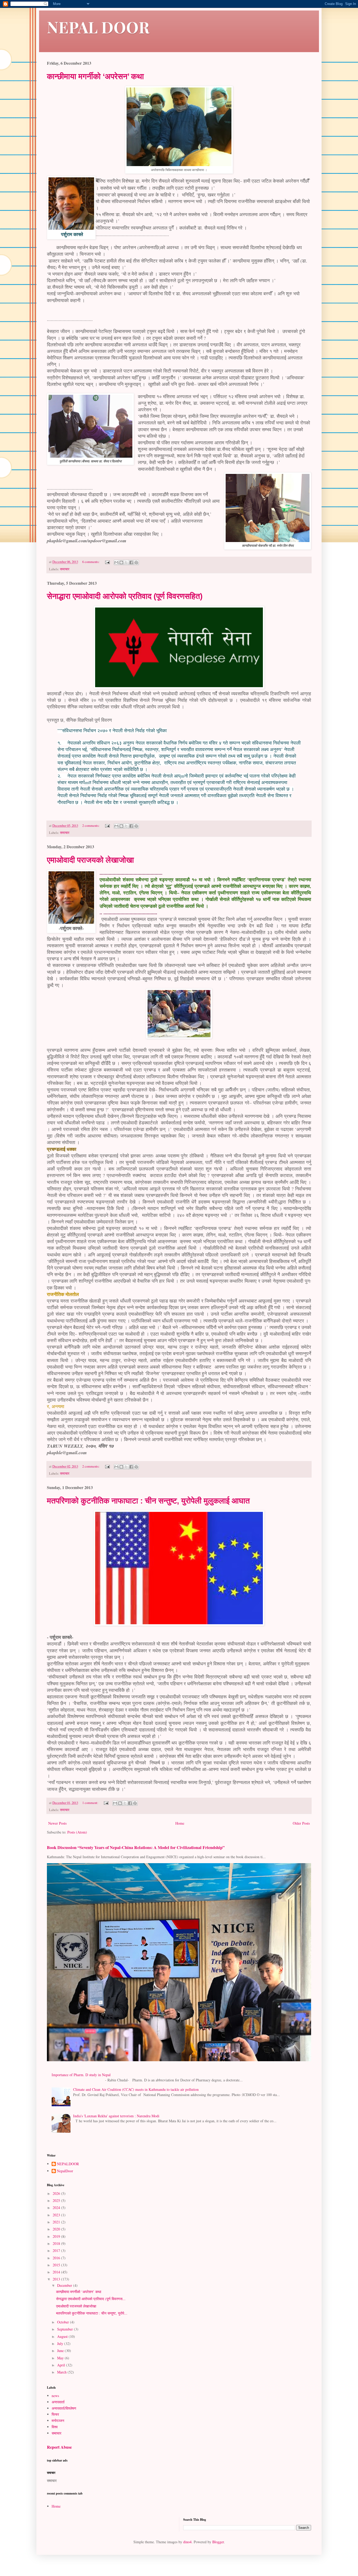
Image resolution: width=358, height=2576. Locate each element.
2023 (57, 2215)
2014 (57, 2272)
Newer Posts (57, 1823)
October (64, 2322)
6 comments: (91, 562)
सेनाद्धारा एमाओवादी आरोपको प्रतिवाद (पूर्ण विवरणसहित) (125, 596)
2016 (57, 2258)
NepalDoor (65, 2171)
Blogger (218, 2542)
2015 (57, 2265)
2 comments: (91, 826)
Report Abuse (59, 2447)
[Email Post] (107, 562)
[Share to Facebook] (131, 562)
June (61, 2351)
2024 (57, 2208)
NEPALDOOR (68, 2164)
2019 (57, 2236)
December (65, 2285)
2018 (57, 2243)
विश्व (55, 2427)
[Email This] (116, 562)
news (55, 2396)
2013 (57, 2279)
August (63, 2336)
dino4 (187, 2542)
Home (180, 1823)
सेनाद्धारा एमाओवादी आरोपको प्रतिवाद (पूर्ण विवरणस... (91, 2299)
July (61, 2343)
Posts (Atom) (77, 1832)
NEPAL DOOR (98, 27)
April (62, 2365)
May (61, 2358)
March (62, 2372)
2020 (57, 2229)
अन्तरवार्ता (58, 2402)
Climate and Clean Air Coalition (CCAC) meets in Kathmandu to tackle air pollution (136, 2089)
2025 (57, 2200)
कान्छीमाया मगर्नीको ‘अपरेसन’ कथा (95, 76)
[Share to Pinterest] (136, 562)
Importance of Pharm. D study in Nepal (81, 2075)
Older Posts (301, 1823)
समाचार (65, 569)
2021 (57, 2222)
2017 (57, 2250)
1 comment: (91, 1803)
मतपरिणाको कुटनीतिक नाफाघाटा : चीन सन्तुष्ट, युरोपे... (92, 2313)
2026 (57, 2193)
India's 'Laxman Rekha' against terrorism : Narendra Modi (116, 2116)
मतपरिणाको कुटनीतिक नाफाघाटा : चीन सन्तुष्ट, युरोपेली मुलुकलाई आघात (148, 1501)
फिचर (55, 2414)
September (66, 2329)
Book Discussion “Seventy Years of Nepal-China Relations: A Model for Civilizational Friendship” (136, 1847)
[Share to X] (126, 562)
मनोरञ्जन (58, 2421)
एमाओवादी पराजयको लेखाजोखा (90, 860)
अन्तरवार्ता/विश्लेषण (64, 2408)
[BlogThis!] (121, 562)
